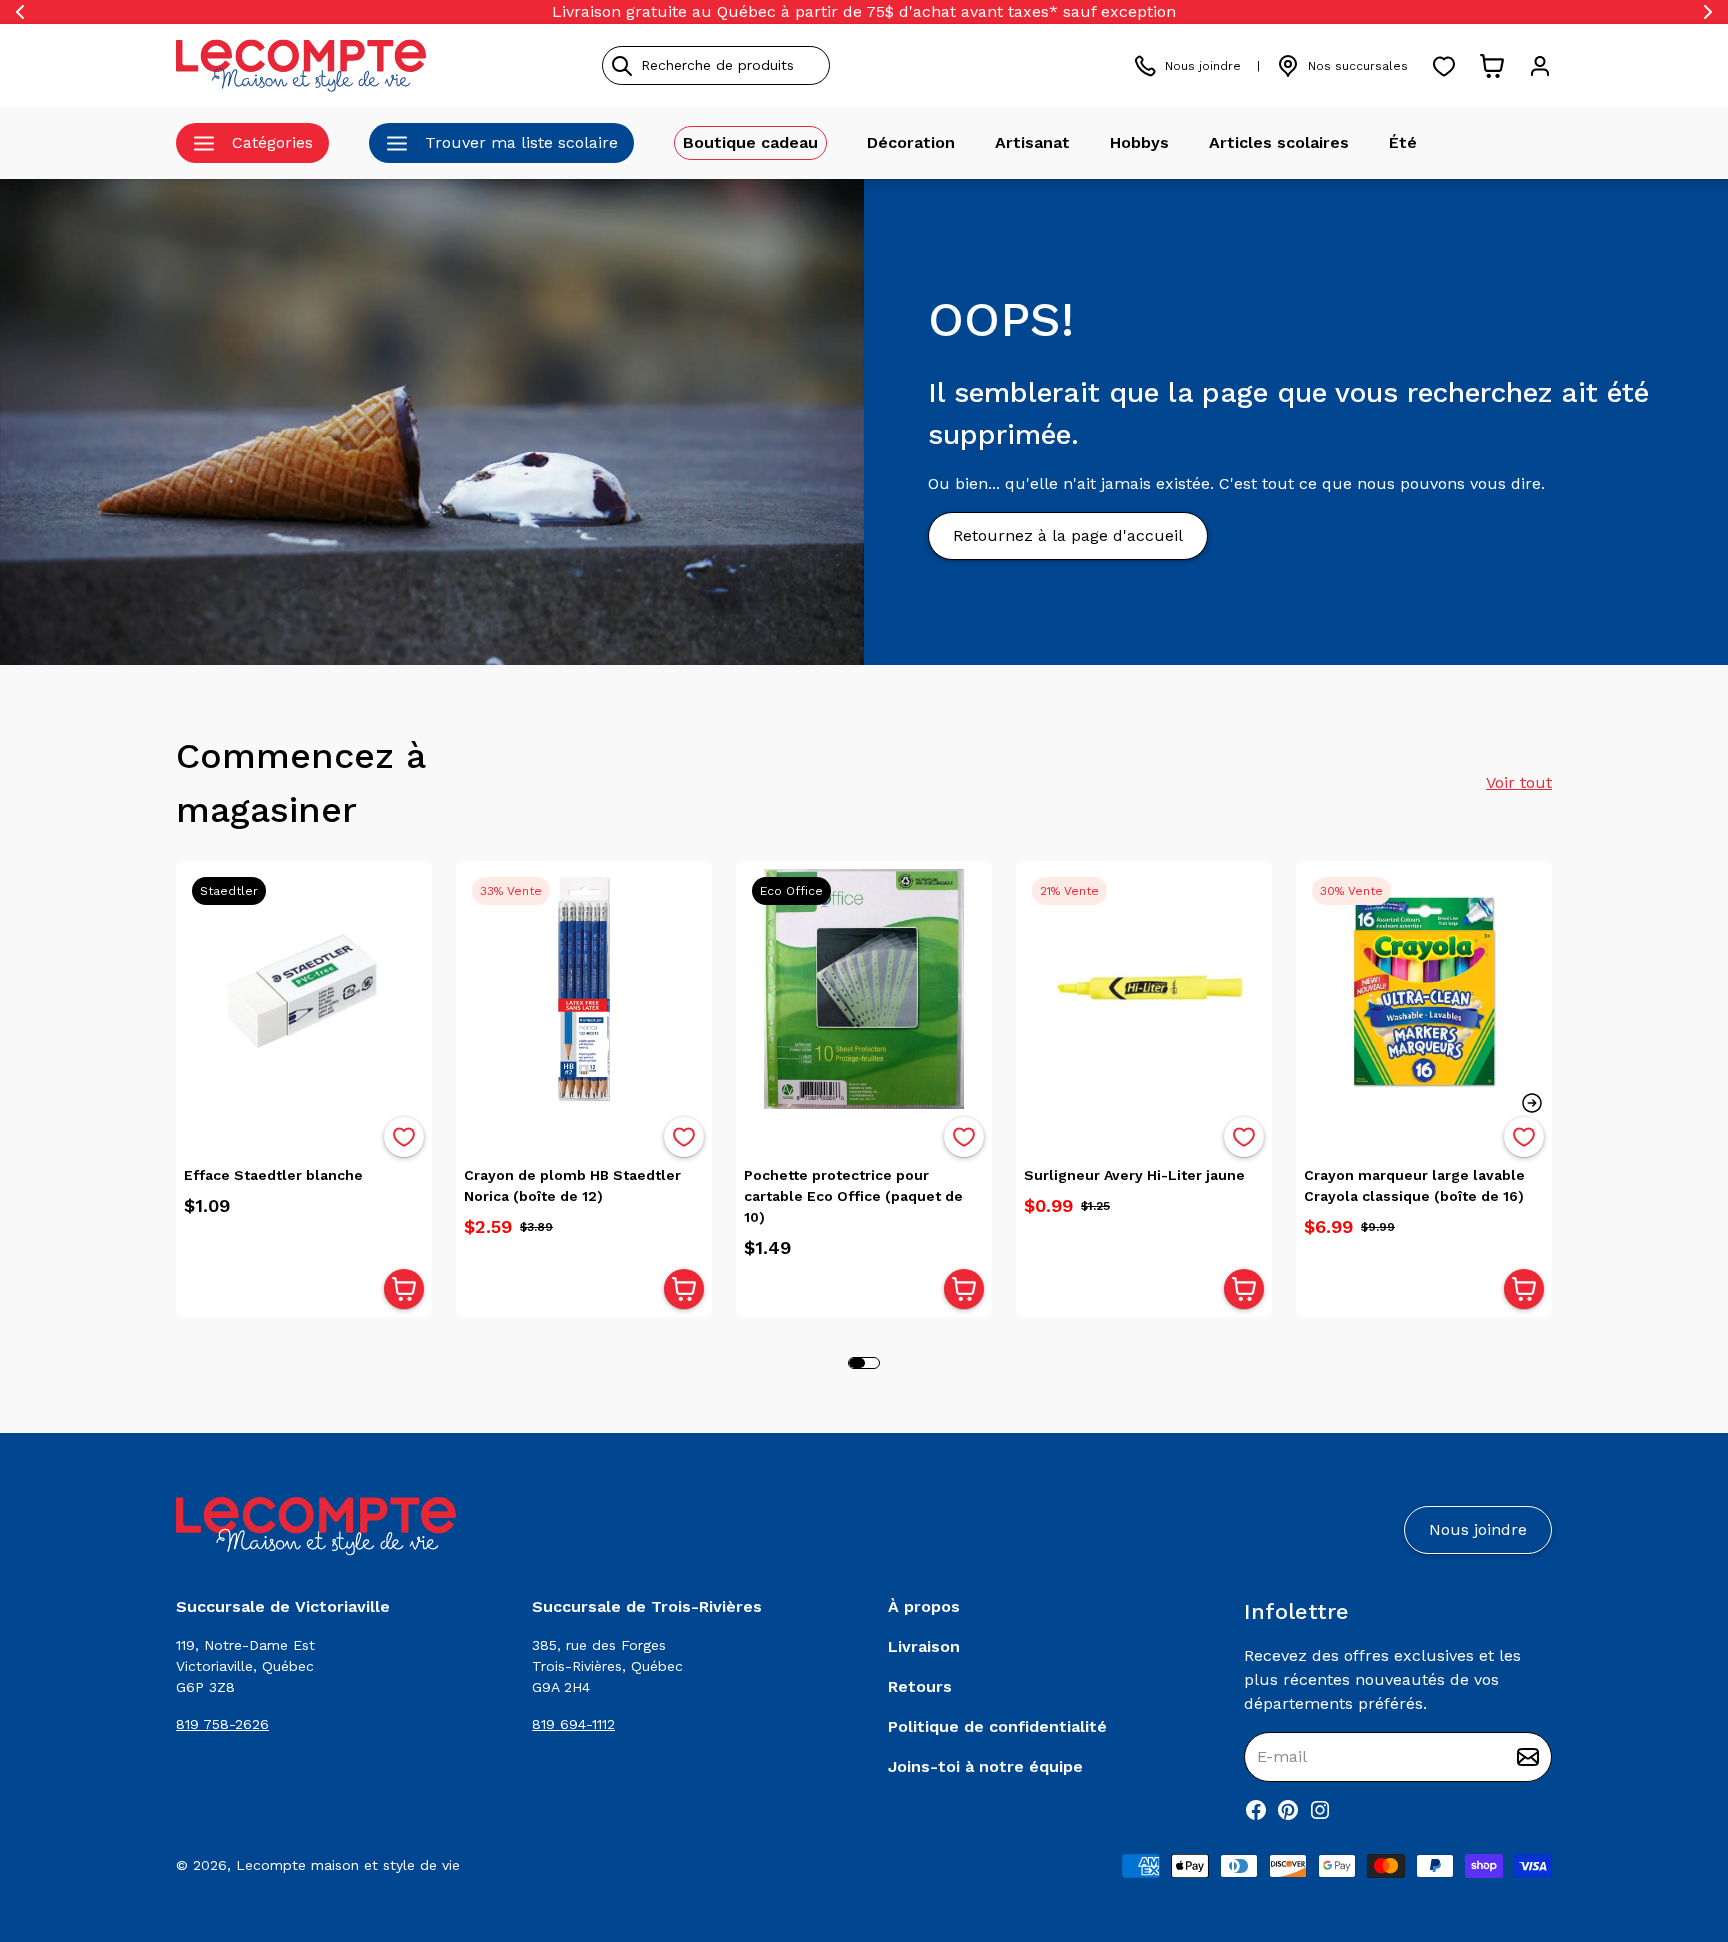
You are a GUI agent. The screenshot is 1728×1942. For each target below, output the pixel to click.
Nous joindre (1203, 66)
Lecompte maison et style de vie (348, 1865)
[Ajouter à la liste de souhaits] (404, 1137)
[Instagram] (1320, 1810)
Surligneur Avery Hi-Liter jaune (1134, 1175)
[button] (1532, 1103)
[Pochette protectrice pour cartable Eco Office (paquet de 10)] (864, 989)
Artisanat (1032, 142)
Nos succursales (1358, 66)
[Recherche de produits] (807, 65)
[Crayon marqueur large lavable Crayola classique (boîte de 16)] (1424, 989)
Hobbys (1139, 142)
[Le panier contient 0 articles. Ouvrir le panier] (1492, 66)
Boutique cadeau (750, 142)
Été (1403, 142)
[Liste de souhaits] (1444, 66)
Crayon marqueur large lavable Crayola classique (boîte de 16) (1414, 1185)
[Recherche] (622, 66)
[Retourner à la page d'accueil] (316, 1526)
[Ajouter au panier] (404, 1289)
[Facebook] (1256, 1810)
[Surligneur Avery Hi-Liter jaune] (1144, 989)
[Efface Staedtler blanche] (304, 989)
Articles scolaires (1279, 142)
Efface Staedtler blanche (273, 1175)
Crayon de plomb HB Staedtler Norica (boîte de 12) (572, 1185)
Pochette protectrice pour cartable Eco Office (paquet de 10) (853, 1196)
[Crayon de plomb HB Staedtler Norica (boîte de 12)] (584, 989)
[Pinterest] (1288, 1810)
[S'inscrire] (1528, 1757)
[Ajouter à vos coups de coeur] (404, 1137)
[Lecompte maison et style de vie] (301, 65)
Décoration (911, 142)
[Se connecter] (1540, 66)
